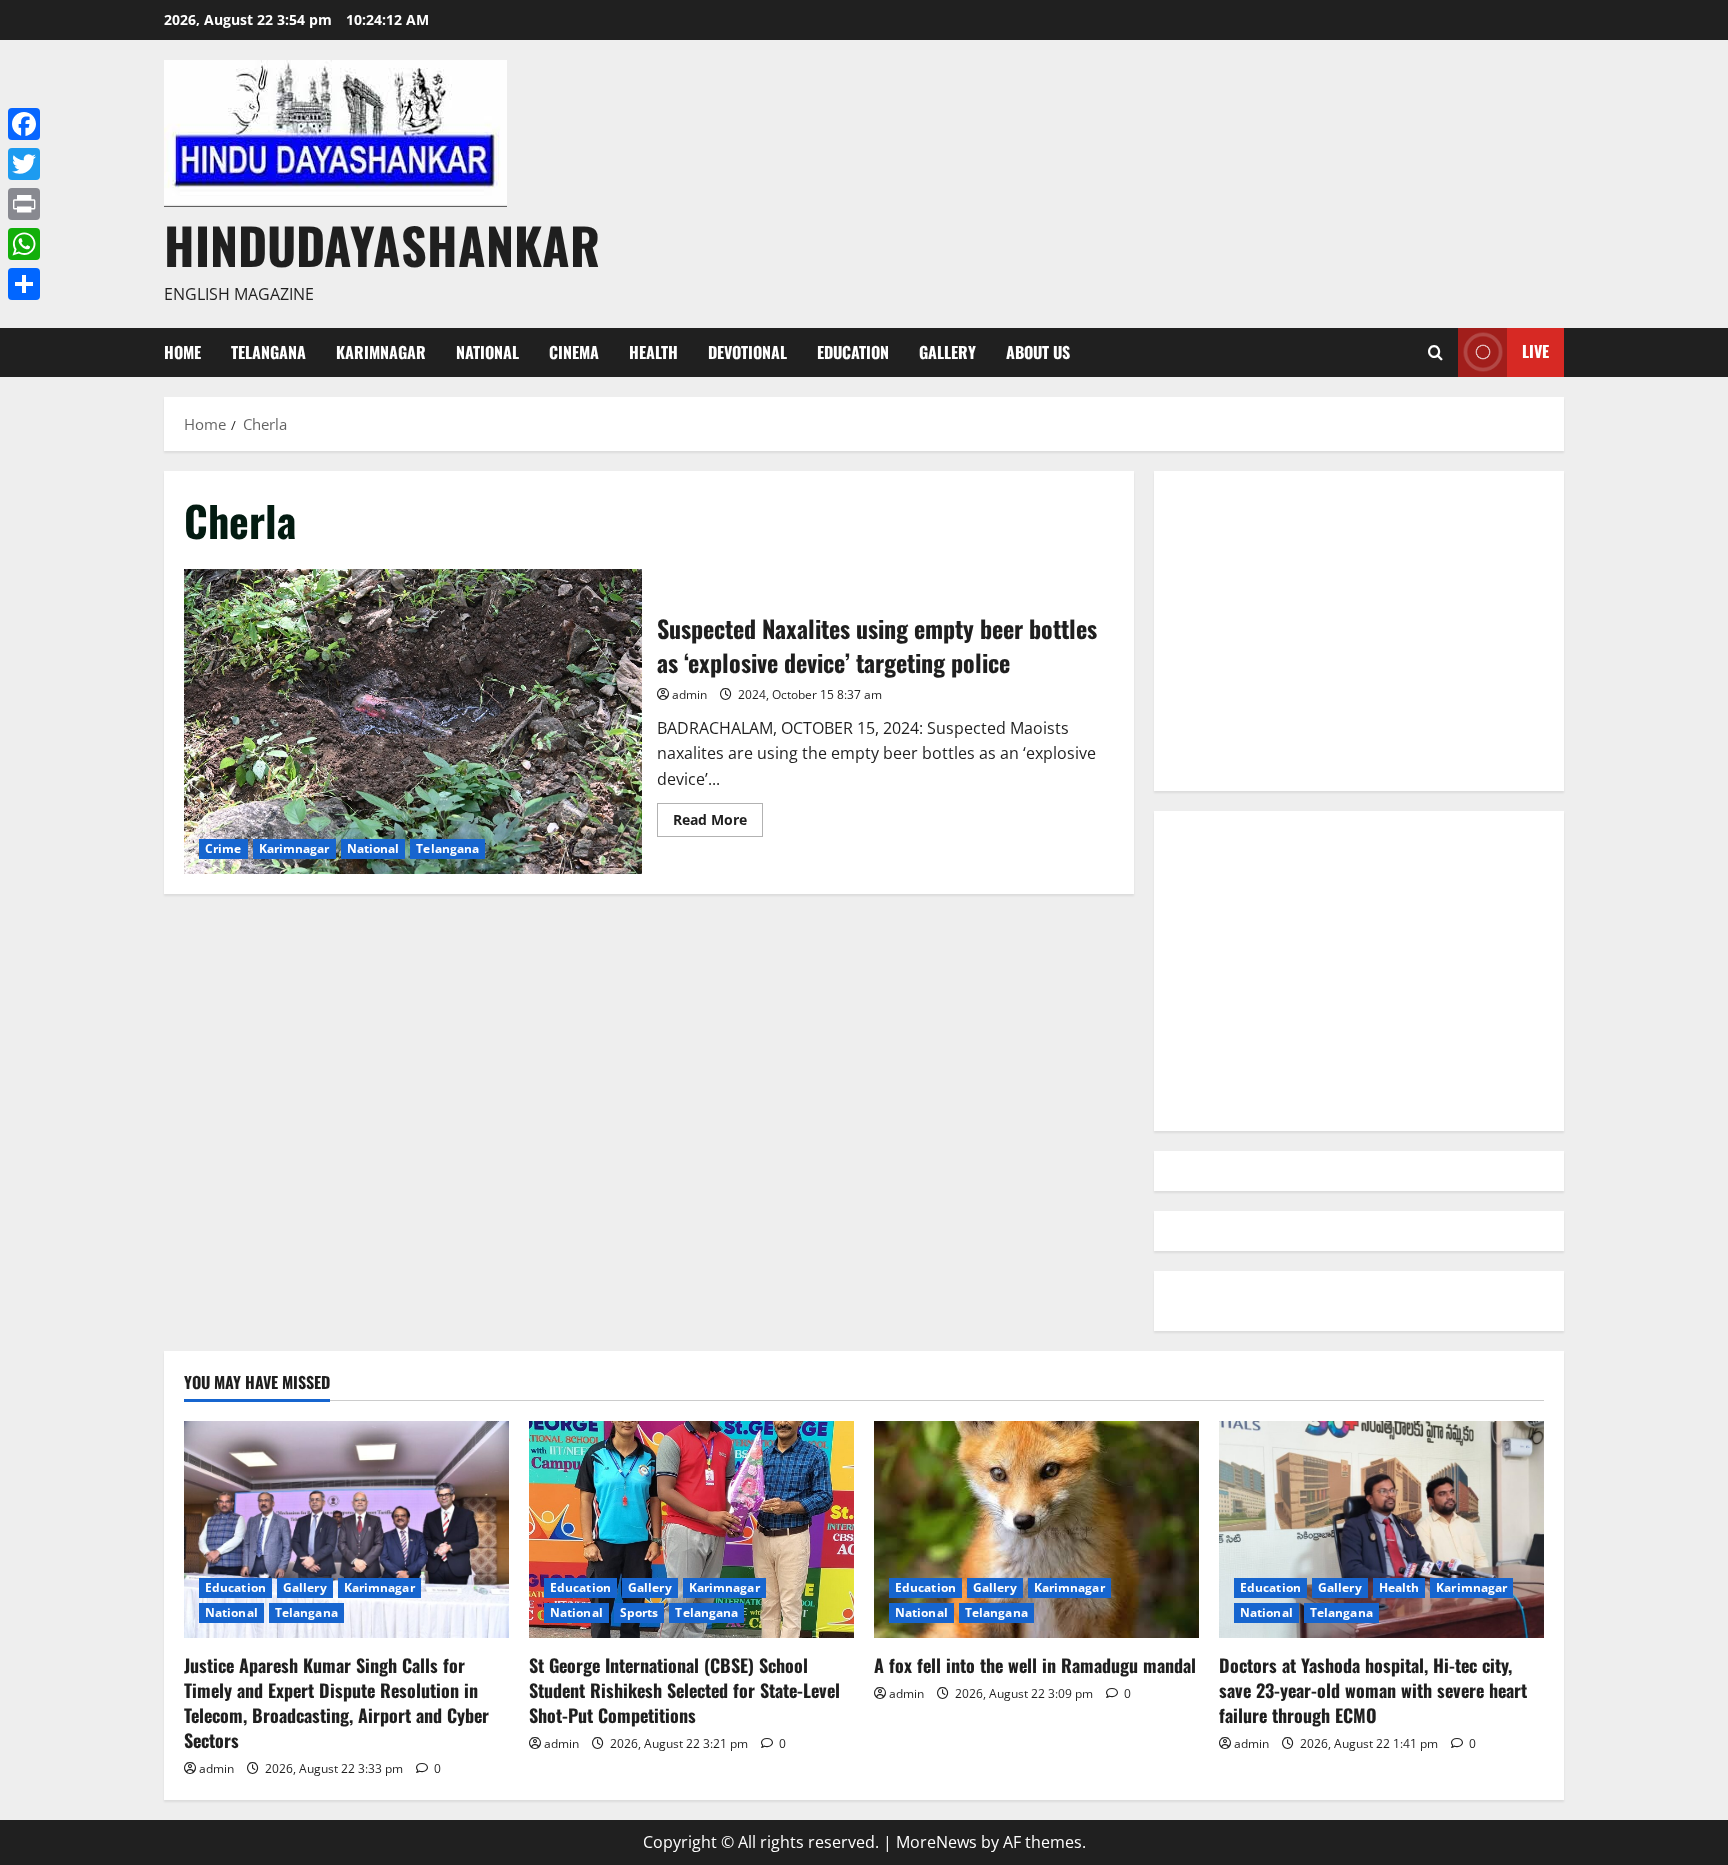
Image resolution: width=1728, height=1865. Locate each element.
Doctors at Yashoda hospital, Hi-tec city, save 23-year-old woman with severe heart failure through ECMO (1373, 1690)
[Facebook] (24, 124)
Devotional (747, 352)
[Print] (24, 204)
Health (653, 352)
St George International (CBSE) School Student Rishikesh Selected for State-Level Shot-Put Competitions (684, 1690)
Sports (639, 1612)
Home (182, 352)
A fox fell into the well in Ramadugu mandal (1035, 1665)
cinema (574, 352)
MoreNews (936, 1842)
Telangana (268, 352)
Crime (223, 848)
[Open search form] (1435, 352)
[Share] (24, 284)
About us (1038, 352)
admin (689, 694)
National (487, 352)
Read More (718, 823)
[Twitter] (24, 164)
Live (1535, 351)
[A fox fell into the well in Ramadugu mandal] (1036, 1529)
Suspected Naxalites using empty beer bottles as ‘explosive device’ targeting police (413, 721)
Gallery (947, 352)
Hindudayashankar (382, 244)
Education (853, 352)
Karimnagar (381, 352)
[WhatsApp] (24, 244)
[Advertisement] (1359, 631)
